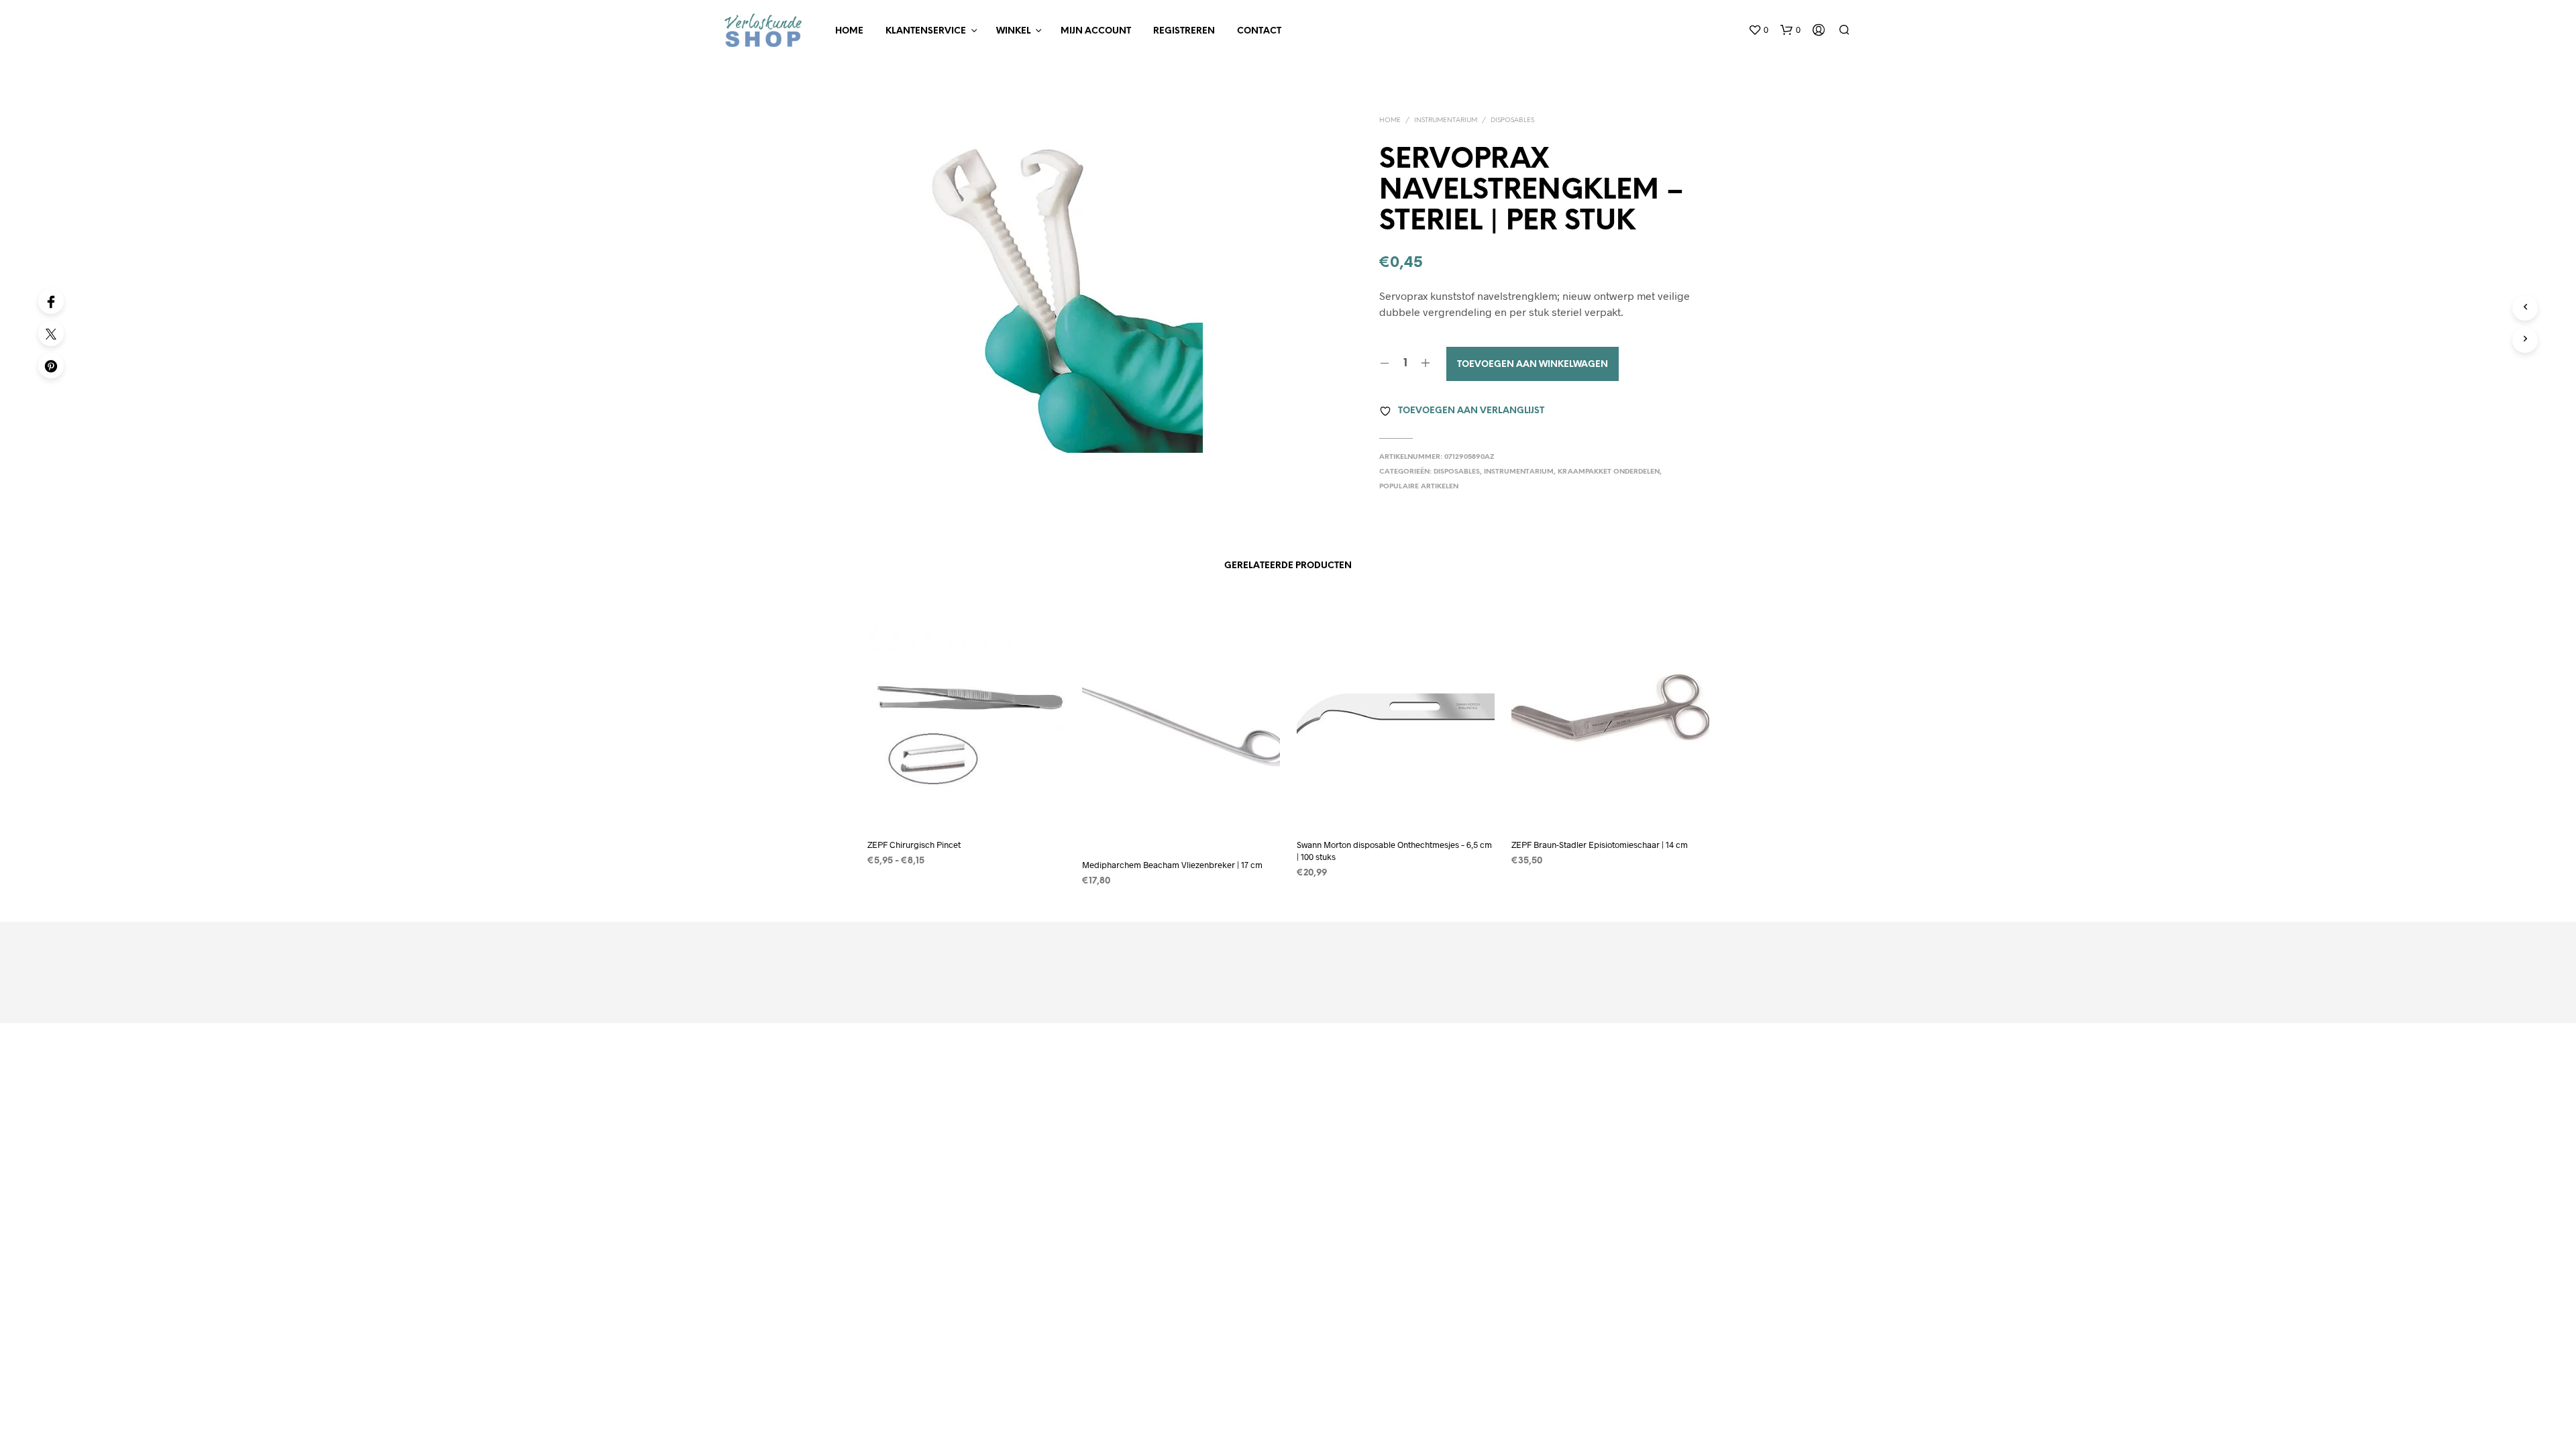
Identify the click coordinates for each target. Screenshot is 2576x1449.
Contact (1259, 31)
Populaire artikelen (1419, 487)
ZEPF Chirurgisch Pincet (914, 845)
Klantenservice (926, 31)
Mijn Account (1096, 31)
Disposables (1512, 120)
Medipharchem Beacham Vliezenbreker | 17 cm (1172, 865)
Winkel (1013, 31)
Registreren (1184, 31)
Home (849, 31)
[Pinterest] (51, 366)
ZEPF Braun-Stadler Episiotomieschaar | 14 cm (1600, 845)
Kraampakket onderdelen (1609, 472)
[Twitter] (51, 333)
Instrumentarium (1446, 120)
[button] (1758, 30)
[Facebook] (51, 301)
